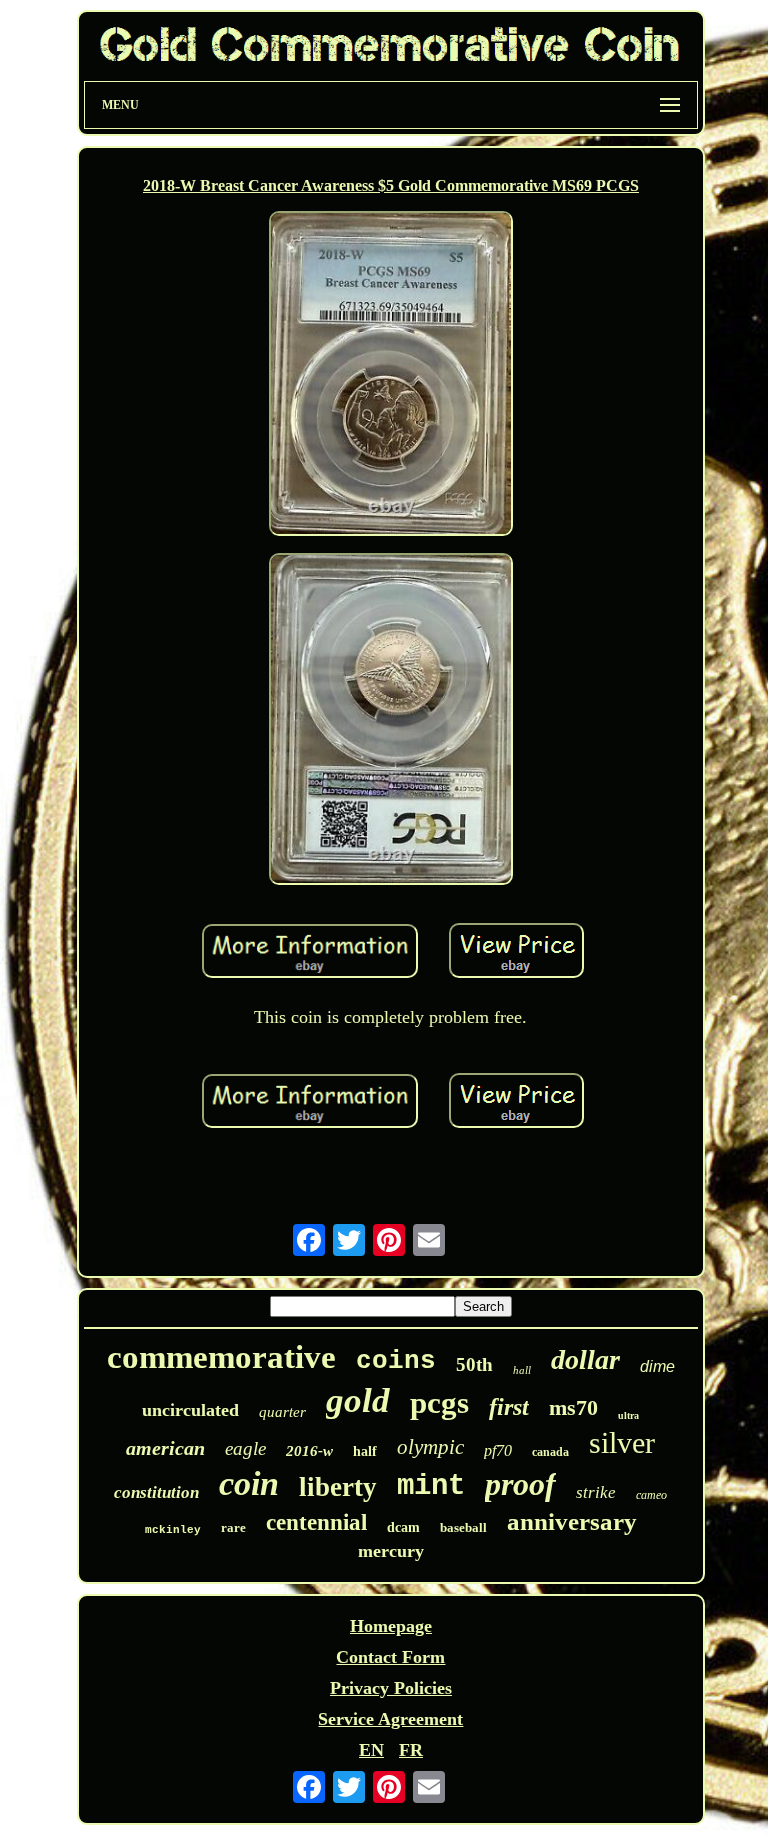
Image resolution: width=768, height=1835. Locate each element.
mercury (391, 1551)
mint (431, 1486)
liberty (338, 1487)
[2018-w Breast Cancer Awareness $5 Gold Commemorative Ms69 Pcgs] (391, 376)
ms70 (573, 1407)
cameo (651, 1495)
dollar (585, 1359)
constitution (156, 1492)
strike (596, 1492)
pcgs (439, 1402)
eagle (245, 1448)
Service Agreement (390, 1719)
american (165, 1448)
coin (249, 1483)
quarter (282, 1412)
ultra (628, 1415)
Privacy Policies (391, 1688)
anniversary (572, 1521)
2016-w (309, 1451)
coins (396, 1361)
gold (358, 1400)
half (365, 1451)
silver (622, 1442)
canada (550, 1452)
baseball (463, 1527)
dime (657, 1366)
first (509, 1407)
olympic (430, 1447)
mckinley (173, 1530)
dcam (403, 1527)
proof (520, 1484)
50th (474, 1364)
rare (233, 1527)
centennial (316, 1522)
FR (411, 1750)
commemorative (221, 1357)
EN (371, 1750)
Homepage (391, 1626)
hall (522, 1370)
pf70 (498, 1450)
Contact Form (390, 1657)
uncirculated (190, 1410)
